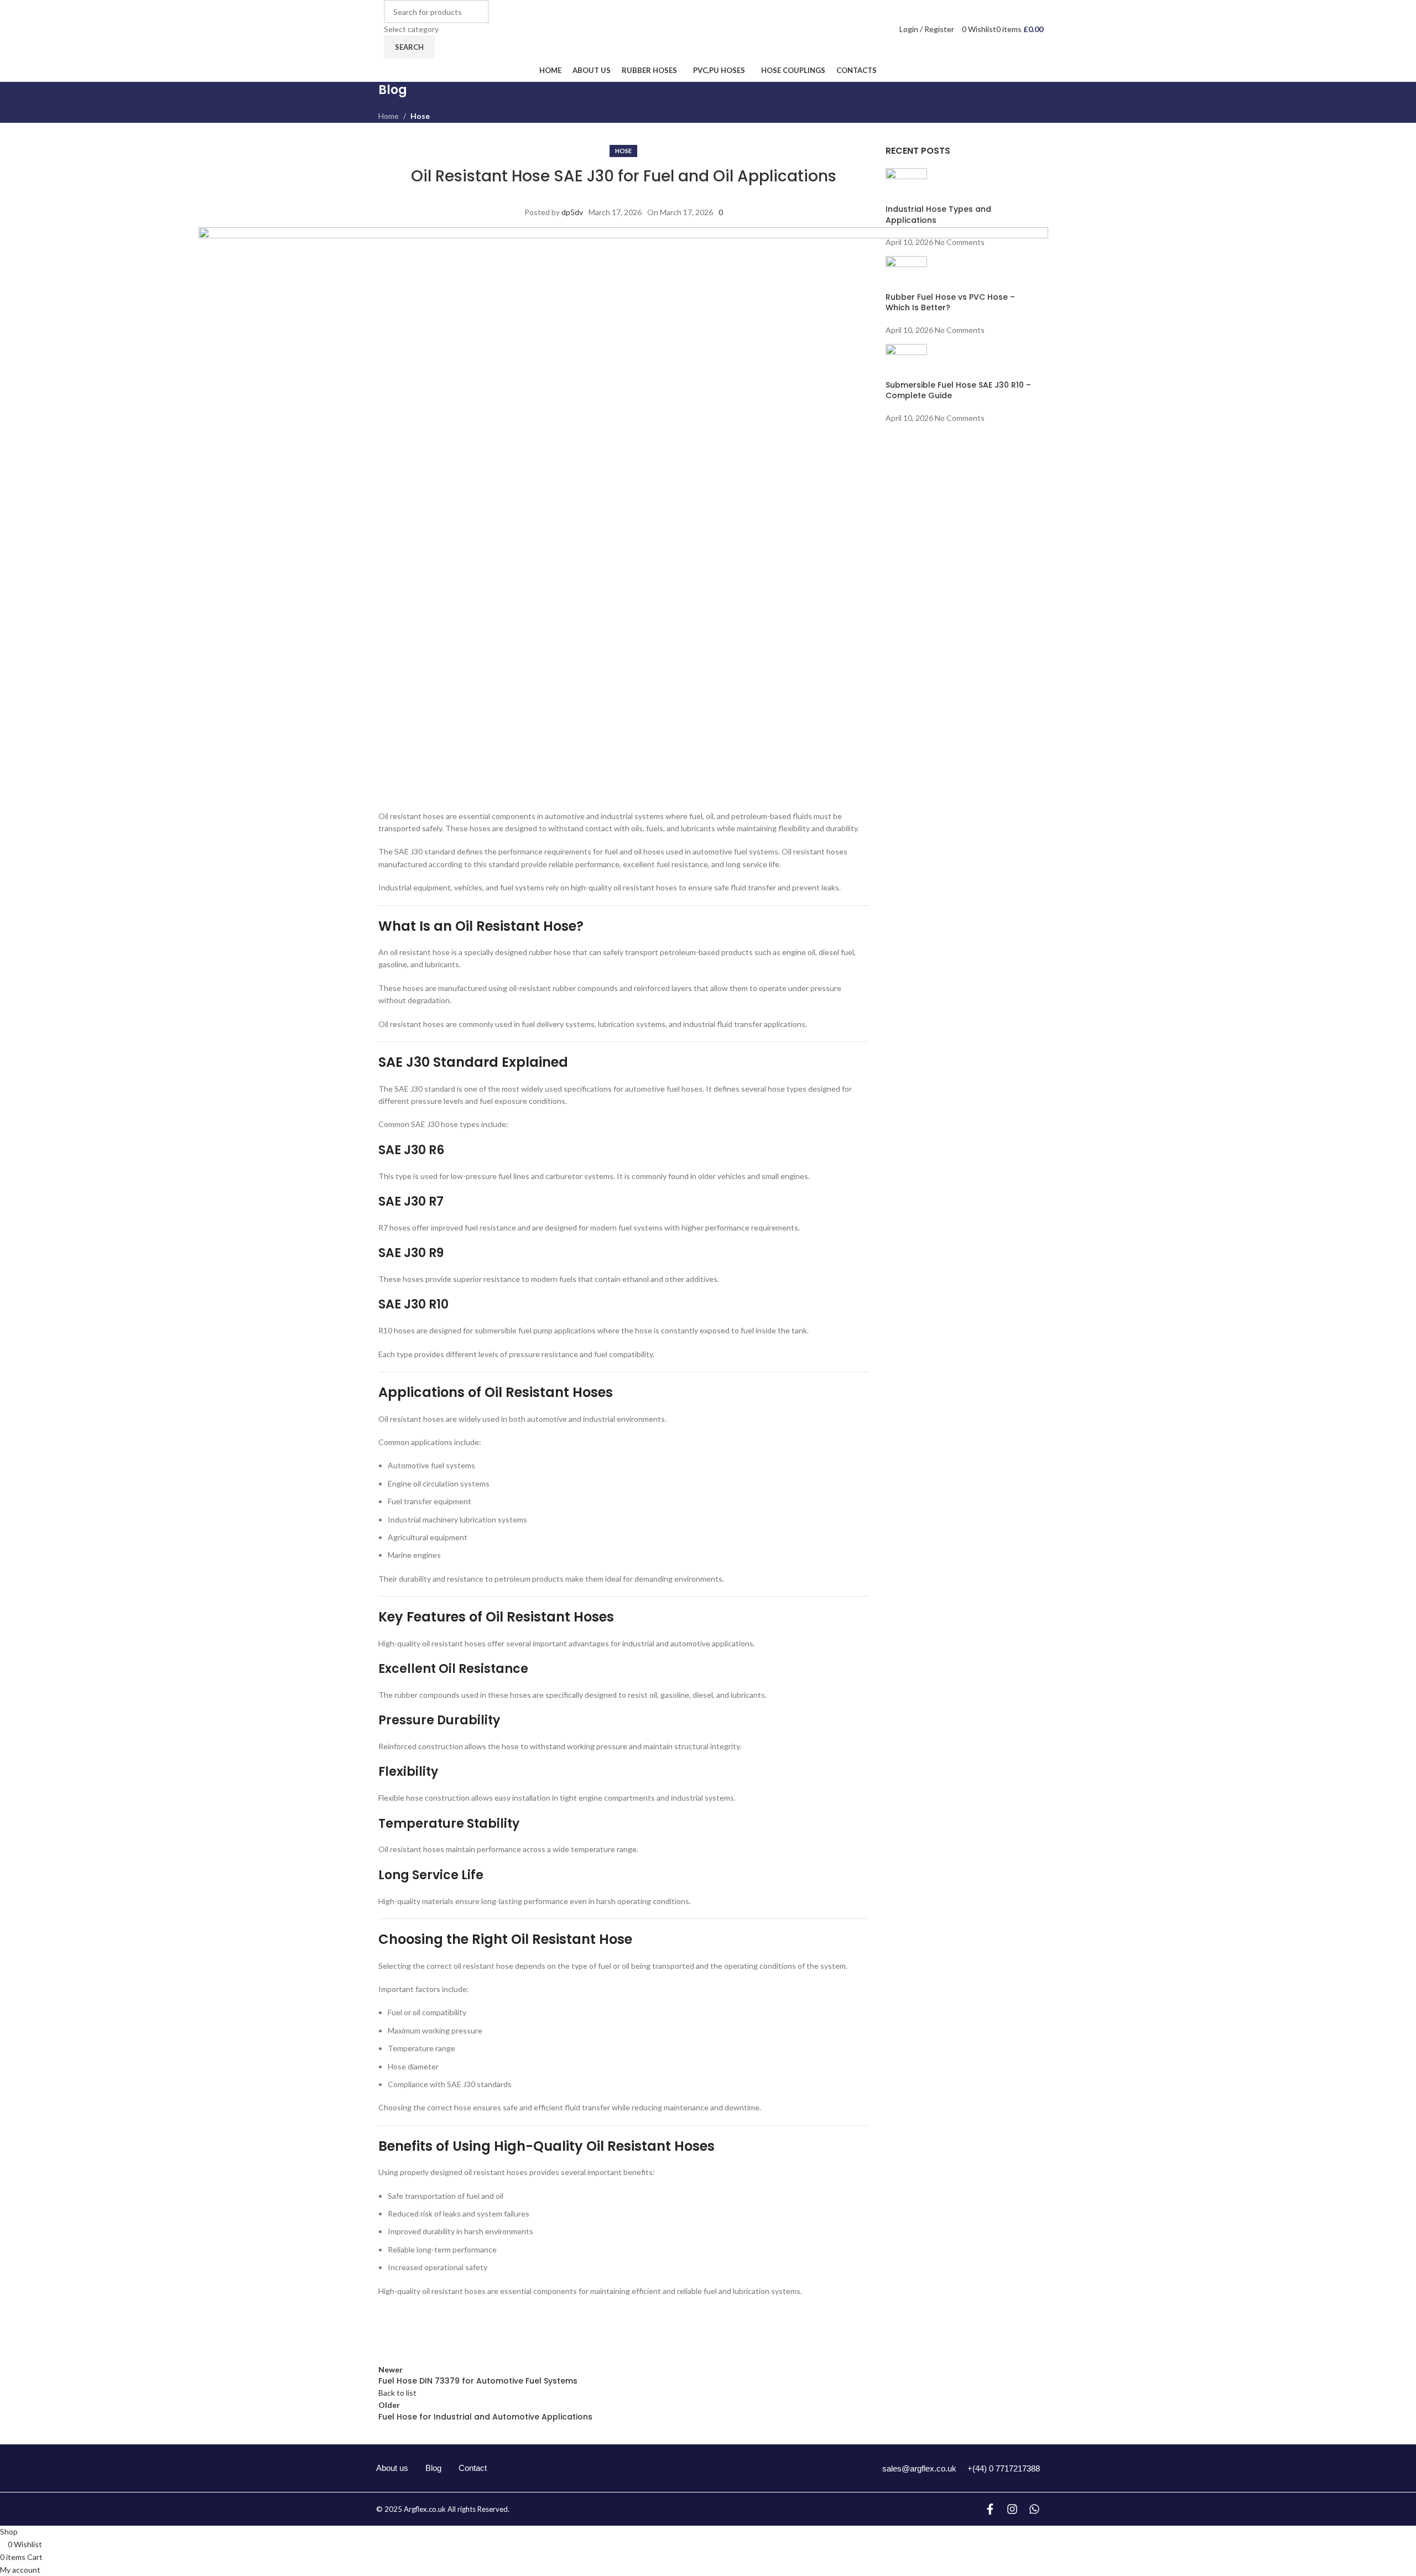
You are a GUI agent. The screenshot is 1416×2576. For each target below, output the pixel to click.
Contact (473, 2468)
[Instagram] (1012, 2509)
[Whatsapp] (1034, 2509)
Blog (433, 2468)
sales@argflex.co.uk (919, 2468)
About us (392, 2468)
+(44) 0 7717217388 (1004, 2468)
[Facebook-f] (990, 2509)
